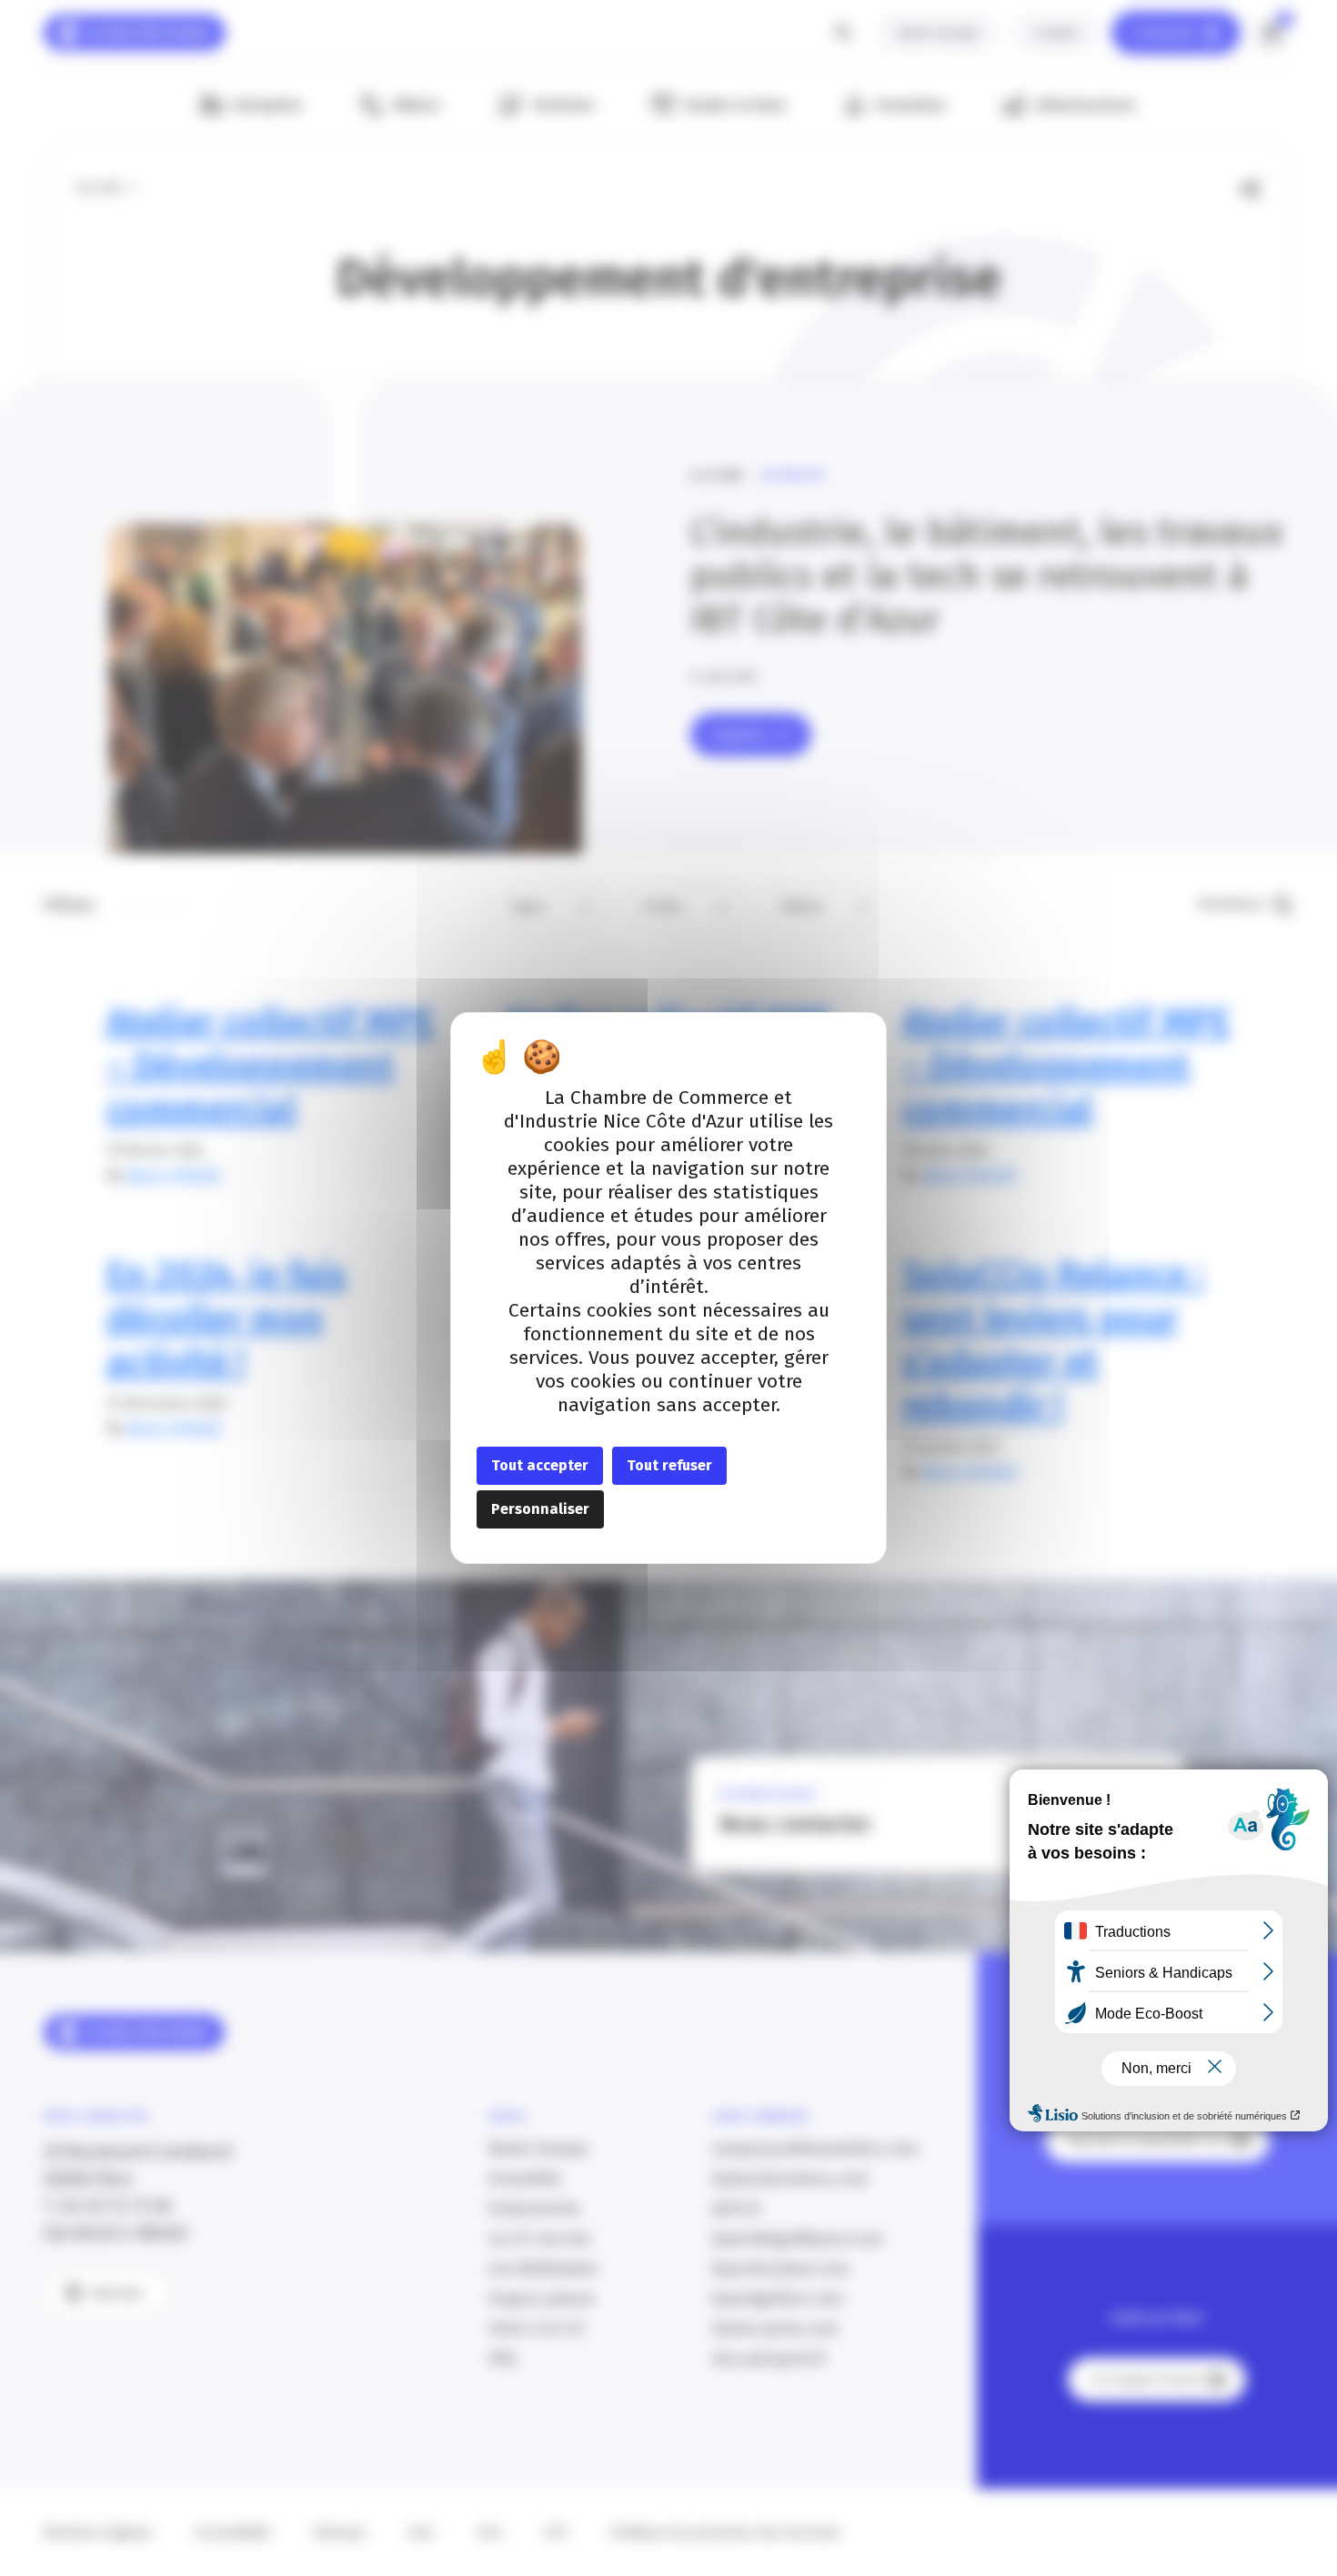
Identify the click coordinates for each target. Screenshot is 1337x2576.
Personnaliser (540, 1509)
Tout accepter (540, 1465)
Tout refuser (669, 1465)
